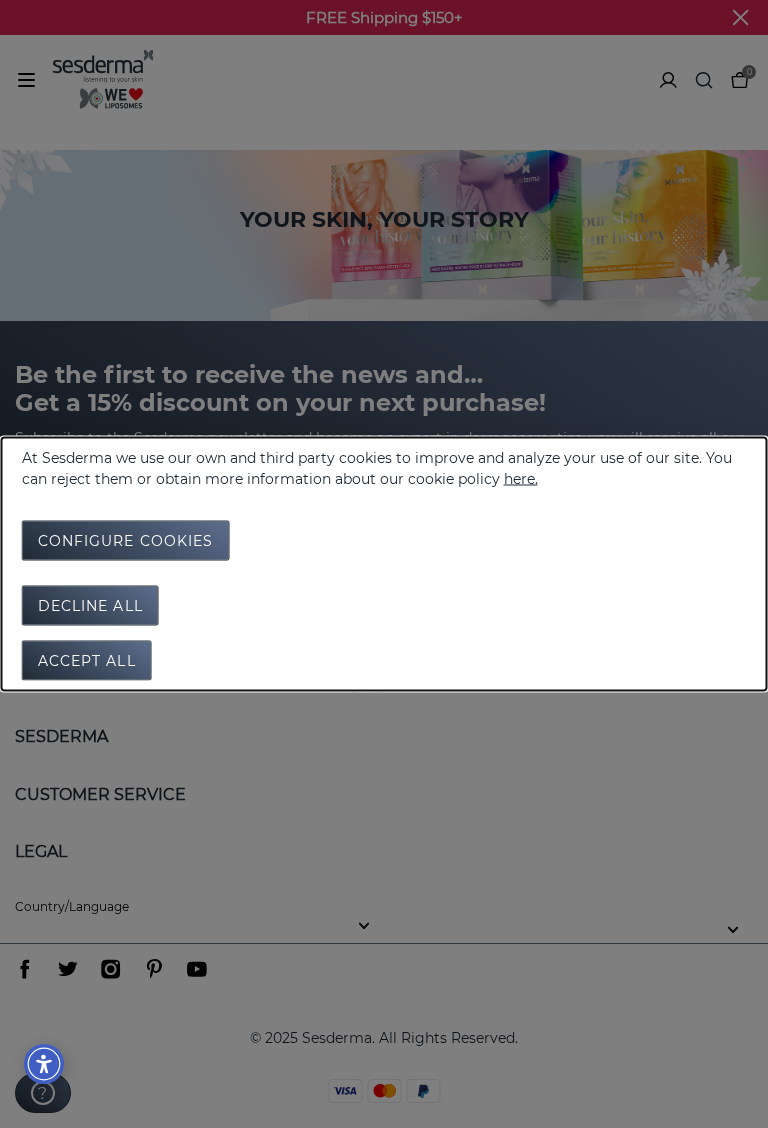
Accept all (87, 661)
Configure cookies (126, 541)
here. (521, 479)
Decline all (90, 606)
